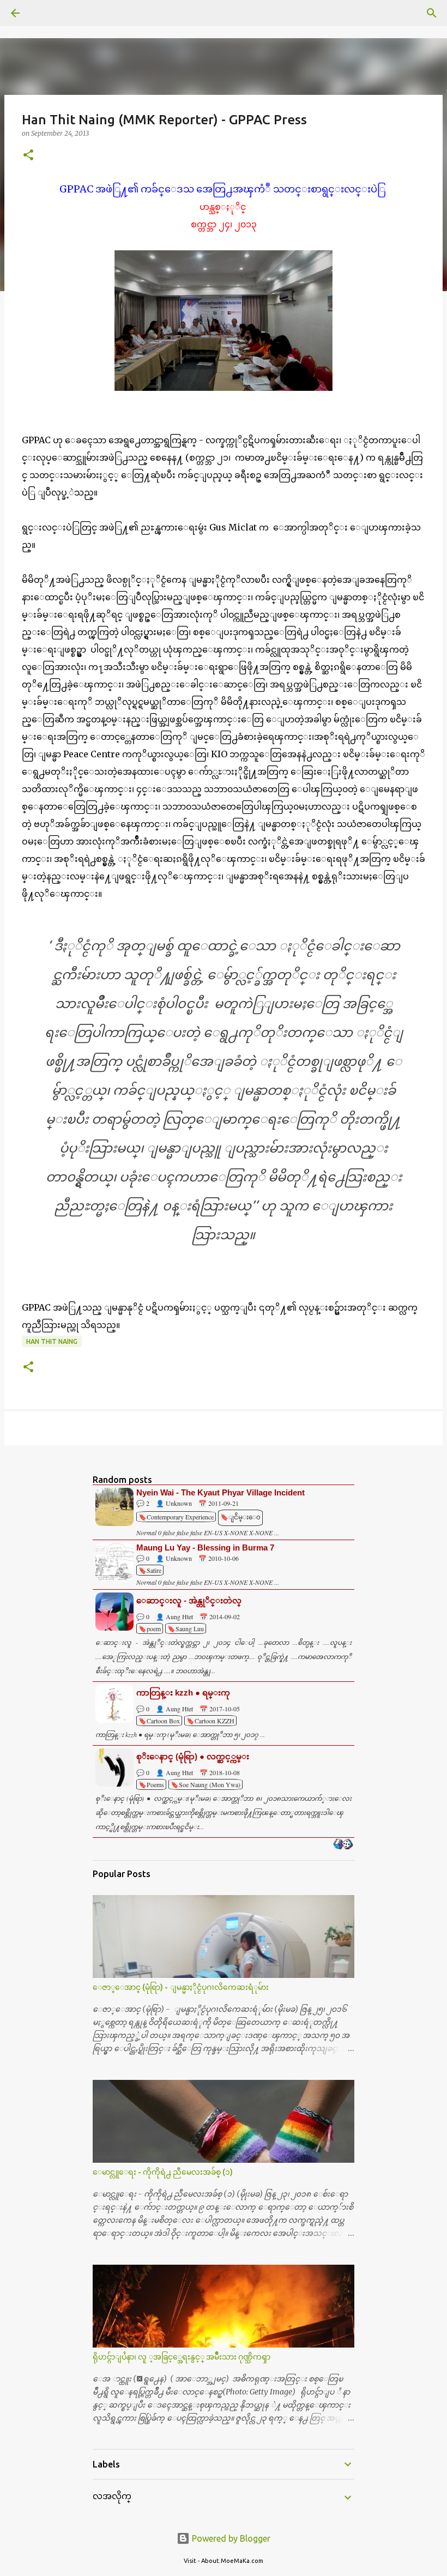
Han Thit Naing (52, 1341)
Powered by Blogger (230, 2538)
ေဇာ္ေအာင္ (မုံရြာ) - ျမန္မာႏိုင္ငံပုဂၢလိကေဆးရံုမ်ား (181, 1987)
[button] (28, 156)
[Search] (46, 13)
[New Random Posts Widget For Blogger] (343, 1845)
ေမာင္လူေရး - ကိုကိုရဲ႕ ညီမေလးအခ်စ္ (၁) (163, 2172)
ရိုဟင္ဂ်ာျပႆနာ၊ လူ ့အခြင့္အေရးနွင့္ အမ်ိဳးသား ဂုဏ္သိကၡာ (182, 2357)
